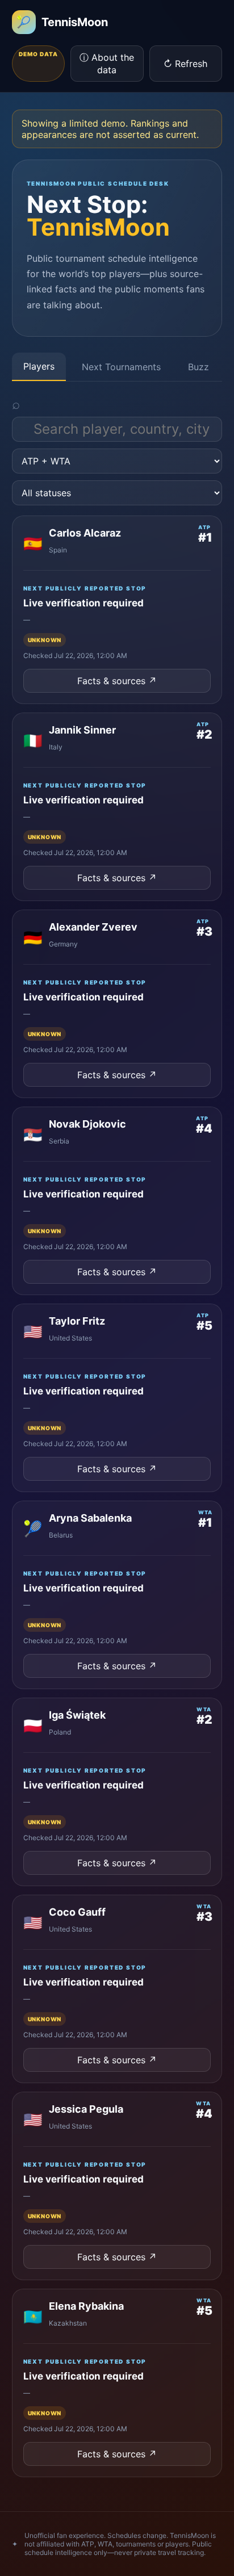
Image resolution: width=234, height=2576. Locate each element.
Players (39, 366)
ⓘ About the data (107, 64)
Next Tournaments (121, 367)
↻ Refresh (185, 64)
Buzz (199, 367)
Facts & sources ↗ (117, 681)
